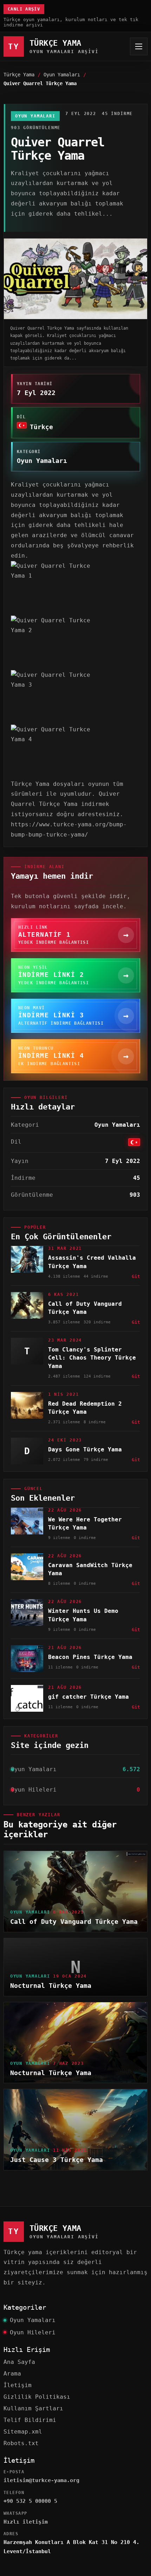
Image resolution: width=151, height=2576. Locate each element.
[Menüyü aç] (139, 46)
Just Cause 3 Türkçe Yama (57, 2160)
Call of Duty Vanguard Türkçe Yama (74, 1922)
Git (136, 1276)
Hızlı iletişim (26, 2522)
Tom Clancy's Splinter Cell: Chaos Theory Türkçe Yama (92, 1358)
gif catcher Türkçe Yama (88, 1697)
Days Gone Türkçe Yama (85, 1449)
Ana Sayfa (19, 2362)
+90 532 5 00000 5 (30, 2501)
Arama (12, 2374)
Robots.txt (21, 2443)
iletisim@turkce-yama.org (41, 2480)
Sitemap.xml (23, 2432)
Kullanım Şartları (33, 2408)
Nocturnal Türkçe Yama (51, 1986)
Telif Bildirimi (30, 2420)
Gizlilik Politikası (37, 2397)
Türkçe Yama (19, 75)
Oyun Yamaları (62, 75)
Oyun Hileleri (33, 2332)
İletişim (18, 2385)
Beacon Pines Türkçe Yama (90, 1657)
